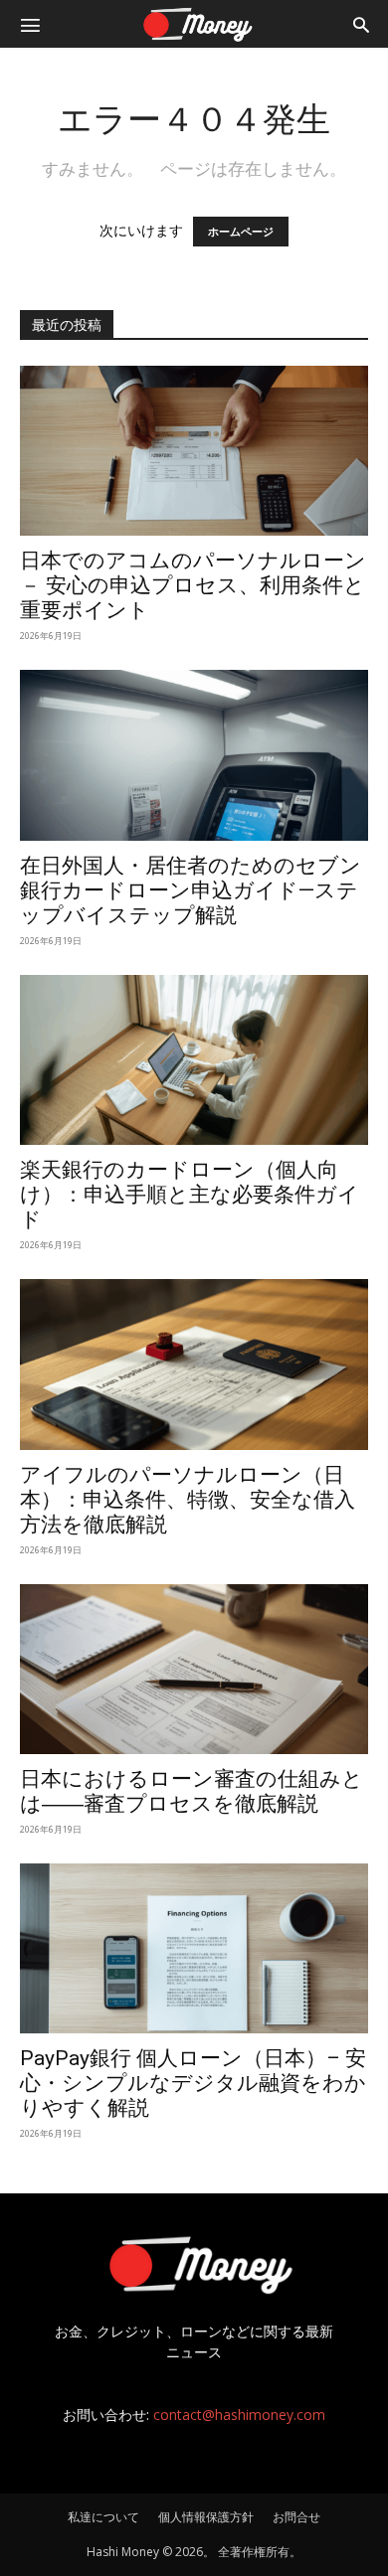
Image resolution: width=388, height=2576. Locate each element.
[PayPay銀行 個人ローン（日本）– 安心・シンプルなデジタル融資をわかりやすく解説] (194, 1948)
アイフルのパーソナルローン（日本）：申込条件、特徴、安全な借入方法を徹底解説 (188, 1500)
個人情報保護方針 (206, 2517)
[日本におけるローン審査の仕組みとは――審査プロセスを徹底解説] (194, 1669)
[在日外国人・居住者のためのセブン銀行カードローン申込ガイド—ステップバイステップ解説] (194, 755)
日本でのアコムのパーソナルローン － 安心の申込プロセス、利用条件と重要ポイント (193, 585)
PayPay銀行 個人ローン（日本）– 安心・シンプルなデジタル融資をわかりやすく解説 (193, 2083)
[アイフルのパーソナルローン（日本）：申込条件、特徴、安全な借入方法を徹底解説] (194, 1364)
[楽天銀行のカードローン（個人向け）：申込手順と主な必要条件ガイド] (194, 1060)
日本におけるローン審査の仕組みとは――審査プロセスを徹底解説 (192, 1791)
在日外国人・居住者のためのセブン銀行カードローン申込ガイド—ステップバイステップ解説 (191, 890)
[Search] (361, 24)
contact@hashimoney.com (239, 2415)
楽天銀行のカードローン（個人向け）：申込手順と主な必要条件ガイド (190, 1195)
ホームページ (241, 232)
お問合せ (296, 2517)
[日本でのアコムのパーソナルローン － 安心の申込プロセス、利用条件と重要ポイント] (194, 451)
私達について (103, 2517)
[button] (30, 24)
